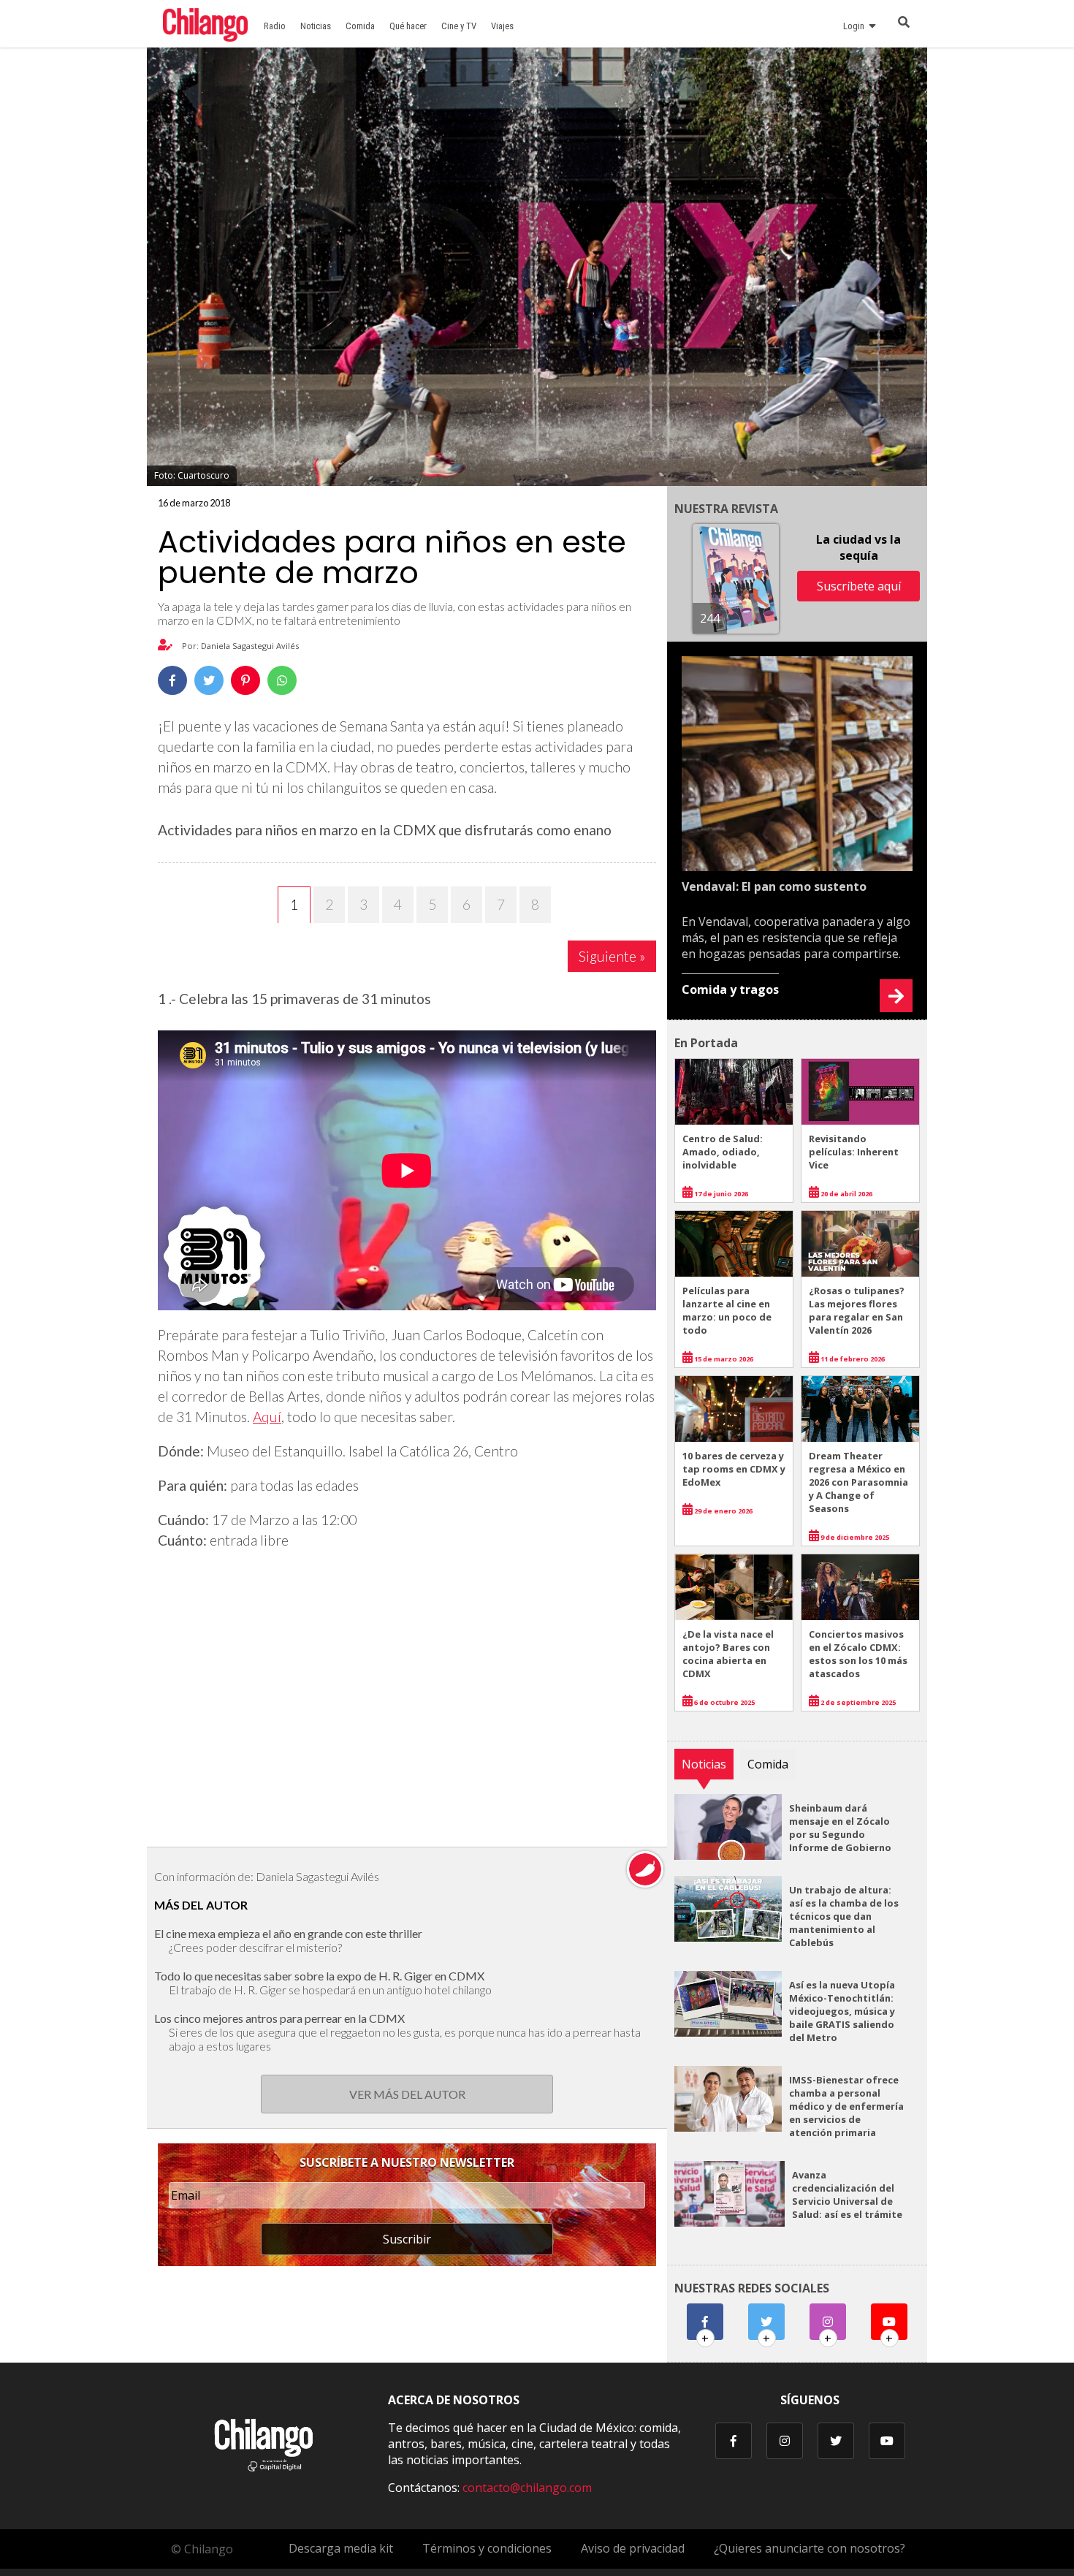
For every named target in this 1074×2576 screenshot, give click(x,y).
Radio (275, 26)
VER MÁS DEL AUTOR (407, 2094)
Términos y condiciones (487, 2548)
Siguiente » (612, 956)
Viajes (502, 26)
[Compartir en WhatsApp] (282, 680)
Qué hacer (408, 26)
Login (856, 26)
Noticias (316, 26)
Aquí (267, 1417)
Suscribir (407, 2239)
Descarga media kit (341, 2548)
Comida (360, 26)
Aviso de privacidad (633, 2548)
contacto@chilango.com (527, 2488)
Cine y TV (459, 26)
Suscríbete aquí (859, 586)
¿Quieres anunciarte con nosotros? (810, 2548)
